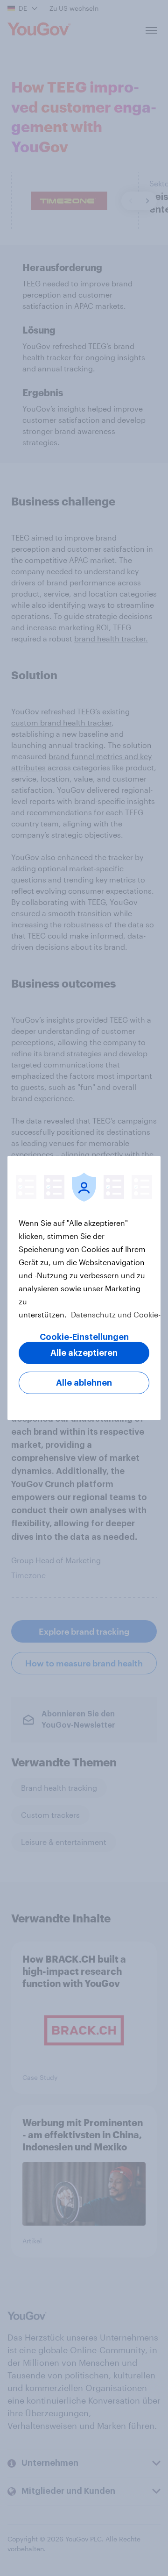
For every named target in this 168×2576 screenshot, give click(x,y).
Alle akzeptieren (84, 1353)
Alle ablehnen (84, 1383)
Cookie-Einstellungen (84, 1337)
